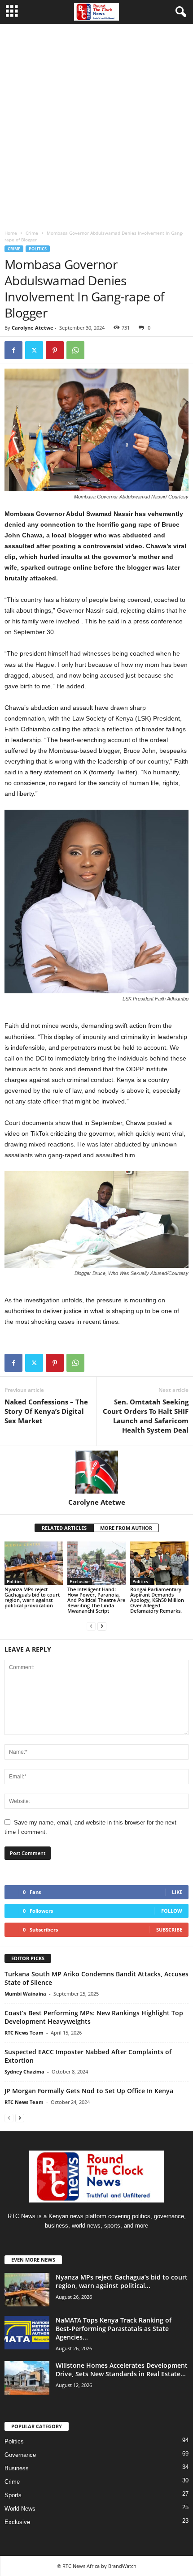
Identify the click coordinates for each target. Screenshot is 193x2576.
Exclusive (80, 1581)
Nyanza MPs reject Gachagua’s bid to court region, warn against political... (122, 2281)
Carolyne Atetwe (33, 328)
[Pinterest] (55, 350)
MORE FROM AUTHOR (126, 1528)
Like (177, 1892)
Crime (32, 233)
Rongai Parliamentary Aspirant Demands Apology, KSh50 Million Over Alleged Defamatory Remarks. (157, 1600)
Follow (172, 1911)
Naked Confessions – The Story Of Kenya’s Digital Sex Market (46, 1411)
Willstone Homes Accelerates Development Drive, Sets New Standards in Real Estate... (122, 2370)
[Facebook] (13, 350)
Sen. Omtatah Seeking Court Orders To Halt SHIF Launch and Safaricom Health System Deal (146, 1416)
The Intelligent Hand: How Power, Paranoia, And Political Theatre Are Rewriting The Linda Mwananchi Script (96, 1600)
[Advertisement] (96, 125)
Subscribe (169, 1930)
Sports (13, 2495)
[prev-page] (91, 1626)
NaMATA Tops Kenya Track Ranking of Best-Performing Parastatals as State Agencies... (114, 2329)
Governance (20, 2455)
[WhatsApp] (75, 350)
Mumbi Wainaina (25, 1994)
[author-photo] (96, 1472)
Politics (38, 249)
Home (11, 233)
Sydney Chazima (24, 2072)
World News (20, 2509)
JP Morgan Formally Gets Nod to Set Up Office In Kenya (89, 2091)
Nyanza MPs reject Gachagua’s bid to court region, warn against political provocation (32, 1597)
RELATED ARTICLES (64, 1528)
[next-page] (102, 1626)
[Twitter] (34, 350)
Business (17, 2468)
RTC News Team (24, 2033)
